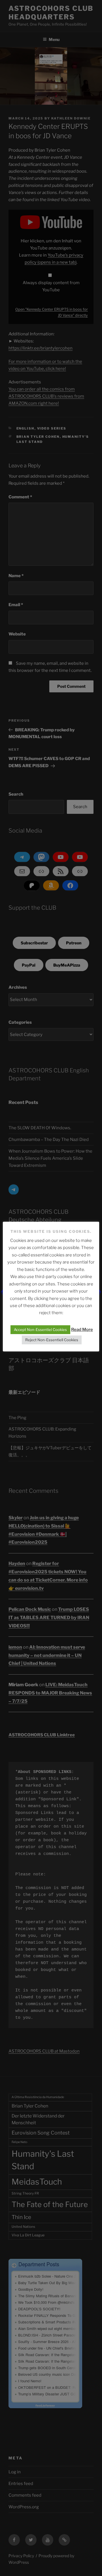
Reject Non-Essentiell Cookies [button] (52, 1340)
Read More (82, 1330)
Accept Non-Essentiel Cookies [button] (40, 1330)
